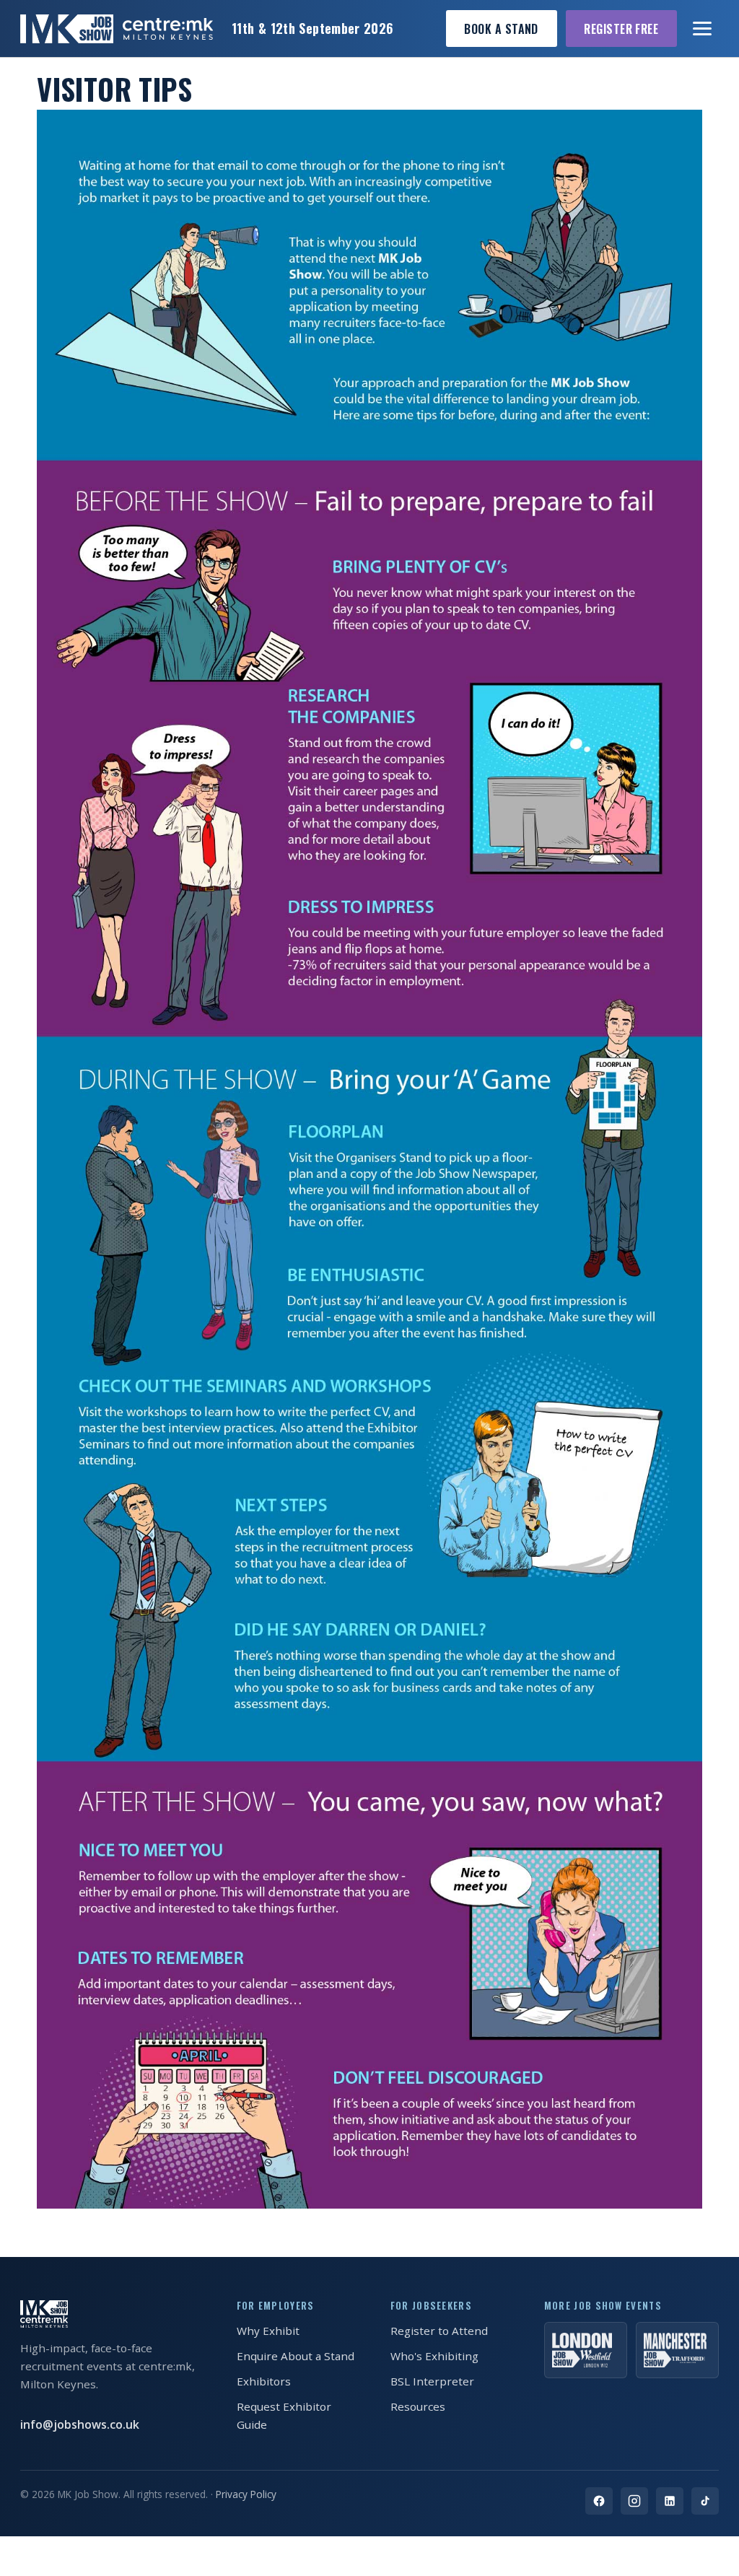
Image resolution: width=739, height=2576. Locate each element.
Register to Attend (439, 2331)
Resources (418, 2406)
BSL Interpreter (432, 2381)
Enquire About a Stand (296, 2356)
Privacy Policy (246, 2494)
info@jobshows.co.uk (80, 2424)
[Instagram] (634, 2501)
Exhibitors (264, 2381)
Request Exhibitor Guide (284, 2415)
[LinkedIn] (670, 2501)
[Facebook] (599, 2501)
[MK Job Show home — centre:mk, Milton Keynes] (117, 29)
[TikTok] (705, 2501)
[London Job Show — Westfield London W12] (586, 2350)
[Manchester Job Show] (677, 2350)
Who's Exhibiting (434, 2356)
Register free (621, 29)
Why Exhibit (268, 2331)
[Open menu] (703, 29)
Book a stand (501, 29)
